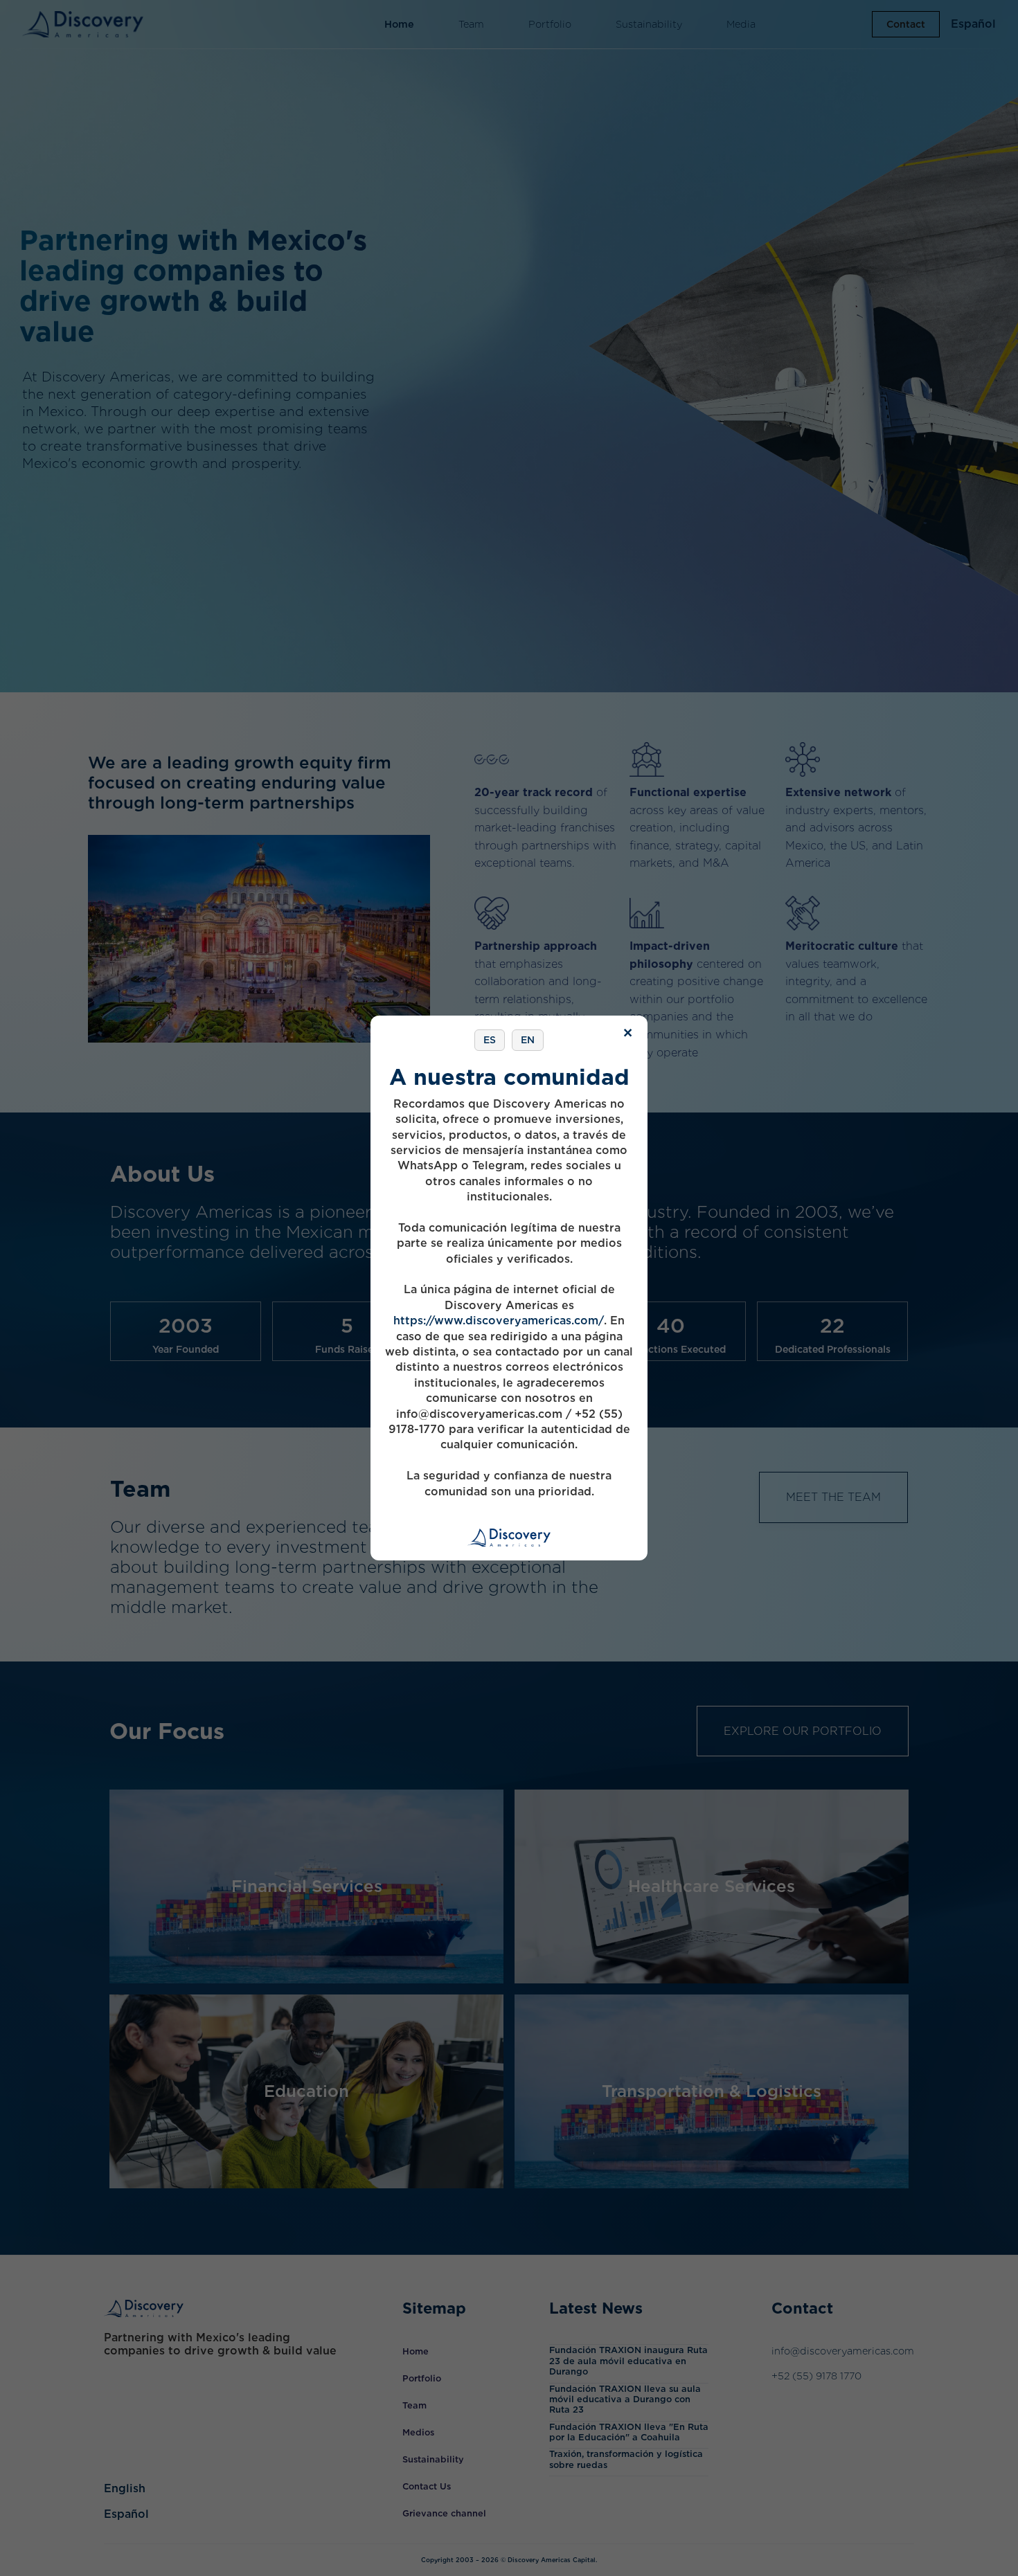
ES (490, 1040)
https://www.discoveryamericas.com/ (499, 1321)
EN (528, 1040)
